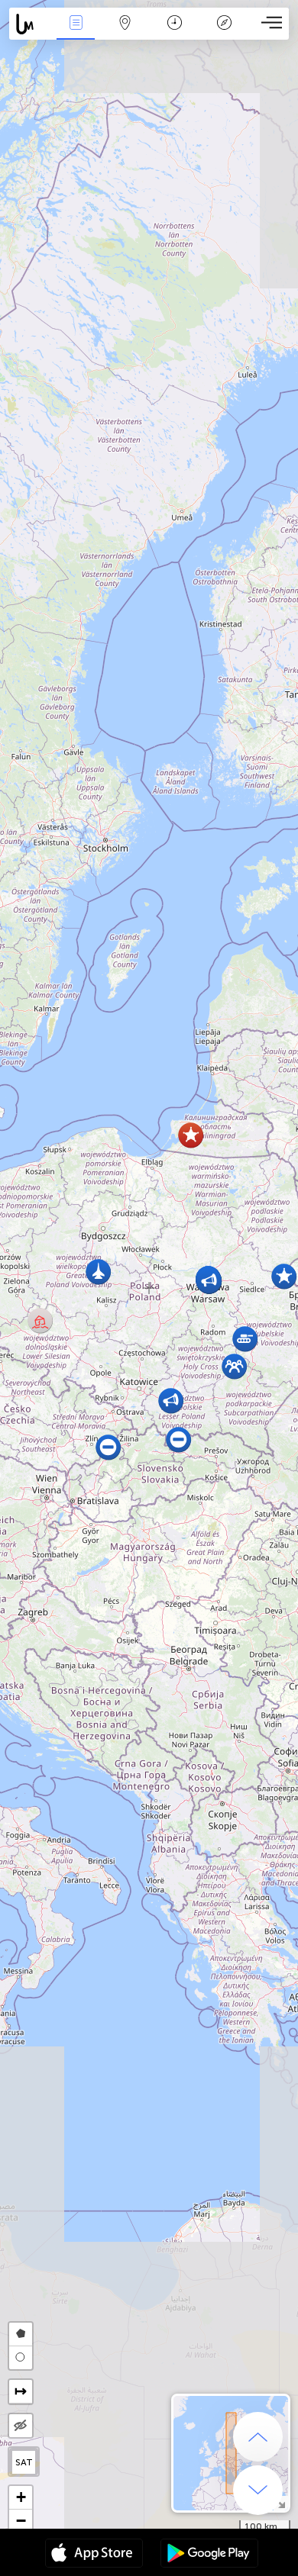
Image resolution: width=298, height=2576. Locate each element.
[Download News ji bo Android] (209, 2555)
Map (125, 33)
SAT (24, 2462)
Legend (224, 33)
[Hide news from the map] (21, 2426)
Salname (175, 33)
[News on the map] (30, 24)
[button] (191, 1135)
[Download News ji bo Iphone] (94, 2555)
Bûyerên (76, 33)
